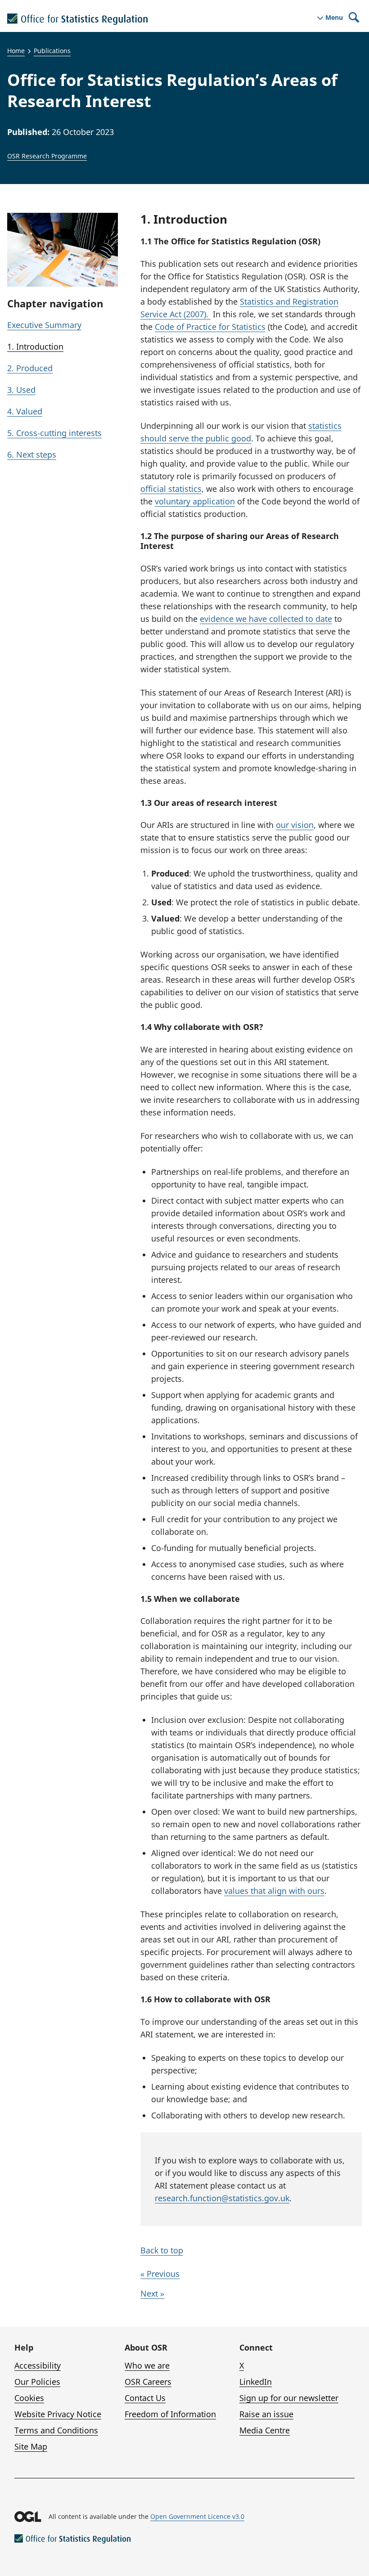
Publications (52, 51)
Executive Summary (44, 325)
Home (16, 51)
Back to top (162, 2250)
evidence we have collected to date (266, 619)
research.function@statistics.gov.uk (222, 2198)
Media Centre (265, 2430)
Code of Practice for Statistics (210, 327)
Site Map (31, 2446)
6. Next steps (32, 454)
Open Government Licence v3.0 (197, 2516)
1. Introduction (35, 346)
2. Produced (30, 368)
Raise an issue (266, 2414)
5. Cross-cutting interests (54, 433)
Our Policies (37, 2382)
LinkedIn (256, 2382)
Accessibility (38, 2365)
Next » (152, 2293)
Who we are (147, 2365)
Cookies (29, 2398)
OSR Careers (148, 2382)
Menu (334, 18)
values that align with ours (274, 1891)
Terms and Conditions (56, 2430)
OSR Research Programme (47, 156)
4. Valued (25, 411)
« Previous (160, 2274)
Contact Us (145, 2398)
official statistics (171, 489)
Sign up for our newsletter (289, 2398)
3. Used (21, 390)
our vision (295, 825)
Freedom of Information (170, 2414)
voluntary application (195, 501)
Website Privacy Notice (58, 2414)
